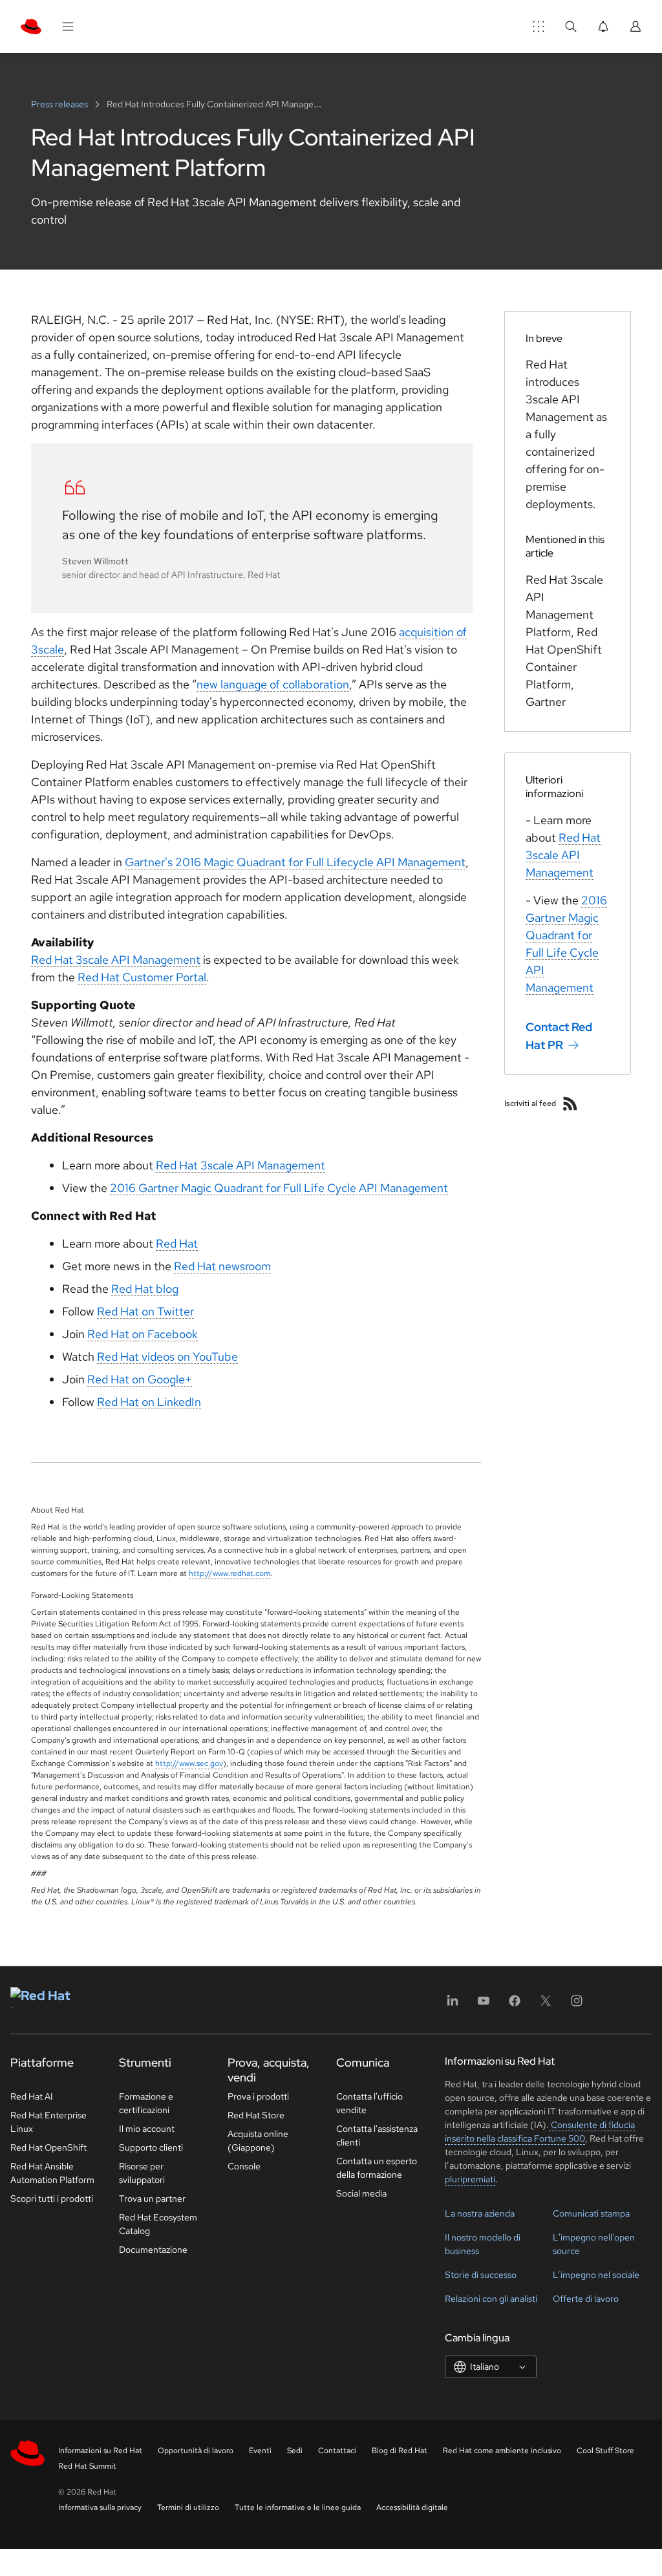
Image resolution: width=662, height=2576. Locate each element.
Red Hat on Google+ (140, 1379)
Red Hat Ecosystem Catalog (158, 2224)
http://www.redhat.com (230, 1573)
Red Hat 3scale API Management (116, 960)
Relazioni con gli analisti (491, 2299)
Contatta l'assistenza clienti (377, 2135)
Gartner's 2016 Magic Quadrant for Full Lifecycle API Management (295, 862)
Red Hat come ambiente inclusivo (502, 2451)
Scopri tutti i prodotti (52, 2198)
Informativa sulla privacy (100, 2507)
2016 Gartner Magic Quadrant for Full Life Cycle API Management (279, 1188)
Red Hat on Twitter (145, 1311)
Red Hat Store (256, 2115)
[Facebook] (515, 2005)
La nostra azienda (480, 2213)
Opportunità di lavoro (196, 2451)
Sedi (295, 2451)
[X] (546, 2005)
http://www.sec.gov (189, 1763)
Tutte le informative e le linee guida (298, 2507)
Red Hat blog (145, 1289)
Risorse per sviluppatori (142, 2173)
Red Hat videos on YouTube (167, 1357)
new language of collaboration (273, 684)
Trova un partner (152, 2198)
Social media (361, 2193)
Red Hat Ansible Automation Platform (52, 2173)
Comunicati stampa (591, 2213)
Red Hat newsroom (222, 1266)
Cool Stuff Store (605, 2451)
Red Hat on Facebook (143, 1334)
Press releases (60, 104)
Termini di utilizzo (188, 2507)
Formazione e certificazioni (146, 2103)
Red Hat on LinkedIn (149, 1402)
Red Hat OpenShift (48, 2147)
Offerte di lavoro (586, 2299)
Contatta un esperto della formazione (377, 2168)
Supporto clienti (151, 2147)
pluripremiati (470, 2179)
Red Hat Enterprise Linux (48, 2122)
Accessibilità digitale (412, 2507)
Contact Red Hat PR (559, 1036)
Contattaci (337, 2451)
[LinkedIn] (453, 2005)
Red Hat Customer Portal (142, 977)
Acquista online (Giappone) (258, 2141)
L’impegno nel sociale (596, 2275)
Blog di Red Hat (400, 2451)
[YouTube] (484, 2005)
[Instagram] (577, 2005)
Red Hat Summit (87, 2466)
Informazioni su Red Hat (100, 2451)
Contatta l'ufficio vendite (369, 2103)
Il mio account (147, 2129)
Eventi (260, 2451)
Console (244, 2166)
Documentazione (153, 2250)
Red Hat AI (32, 2096)
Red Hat (177, 1243)
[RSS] (570, 1103)
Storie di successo (481, 2275)
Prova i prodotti (258, 2096)
